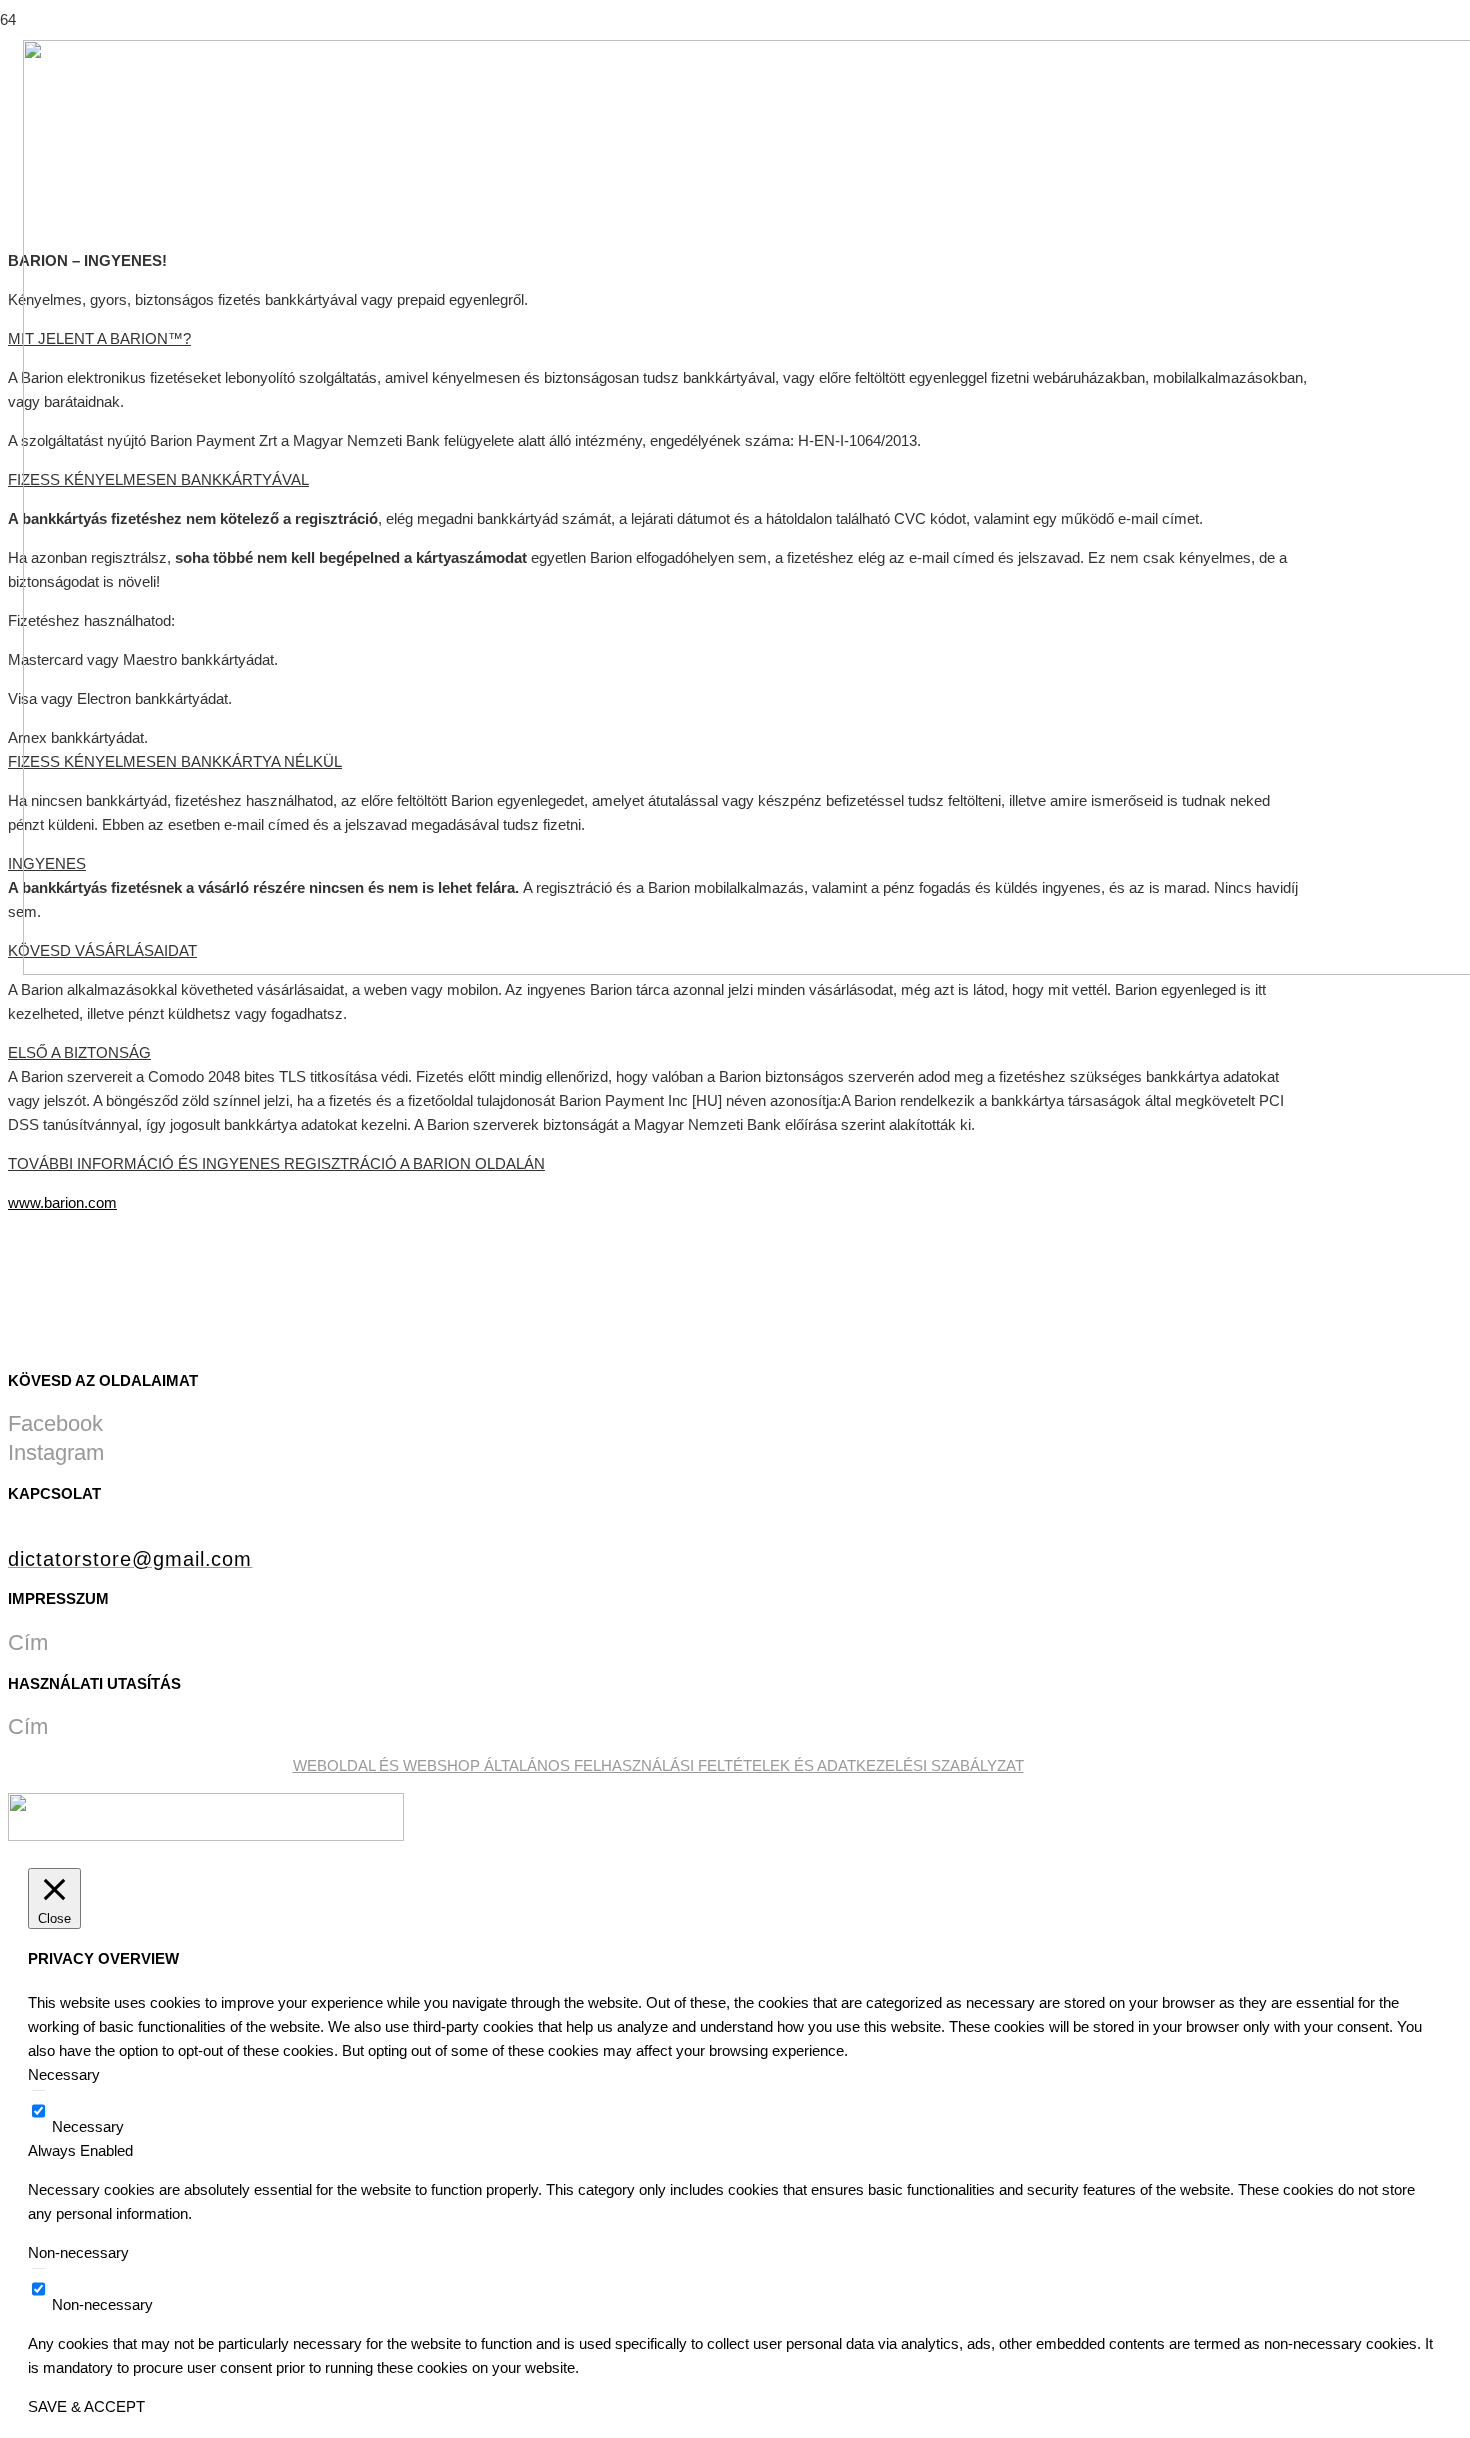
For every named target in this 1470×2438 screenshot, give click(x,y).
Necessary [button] (64, 2074)
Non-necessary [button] (78, 2252)
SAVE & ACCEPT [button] (86, 2406)
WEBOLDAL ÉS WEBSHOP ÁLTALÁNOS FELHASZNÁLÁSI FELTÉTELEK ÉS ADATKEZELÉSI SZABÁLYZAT (658, 1765)
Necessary (88, 2126)
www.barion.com (62, 1202)
